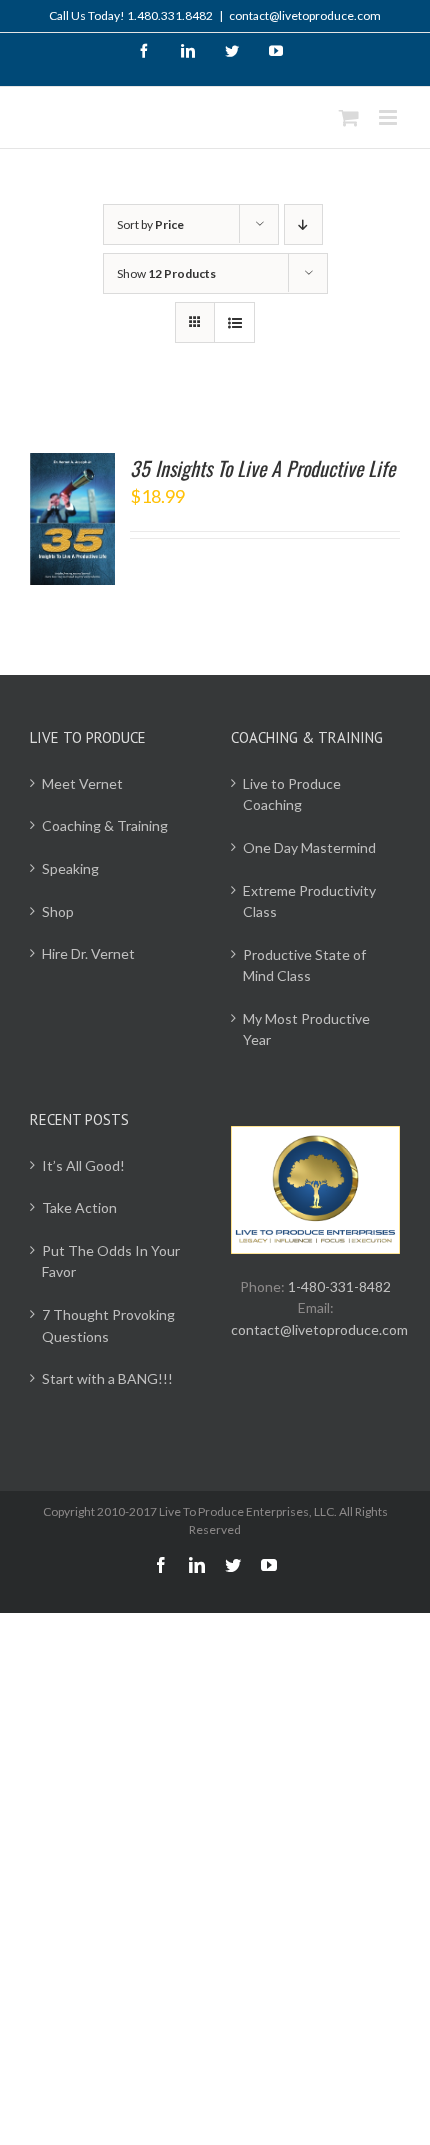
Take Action (79, 1207)
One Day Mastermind (309, 847)
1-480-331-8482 (339, 1286)
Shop (58, 911)
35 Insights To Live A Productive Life (262, 468)
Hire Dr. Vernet (88, 953)
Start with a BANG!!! (107, 1378)
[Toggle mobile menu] (389, 117)
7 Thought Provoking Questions (108, 1325)
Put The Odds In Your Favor (111, 1261)
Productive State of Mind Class (304, 965)
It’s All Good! (83, 1165)
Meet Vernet (82, 783)
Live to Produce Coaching (292, 794)
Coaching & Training (105, 825)
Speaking (70, 868)
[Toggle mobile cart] (349, 117)
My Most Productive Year (306, 1029)
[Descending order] (303, 224)
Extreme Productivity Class (309, 901)
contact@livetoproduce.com (305, 15)
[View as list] (234, 322)
